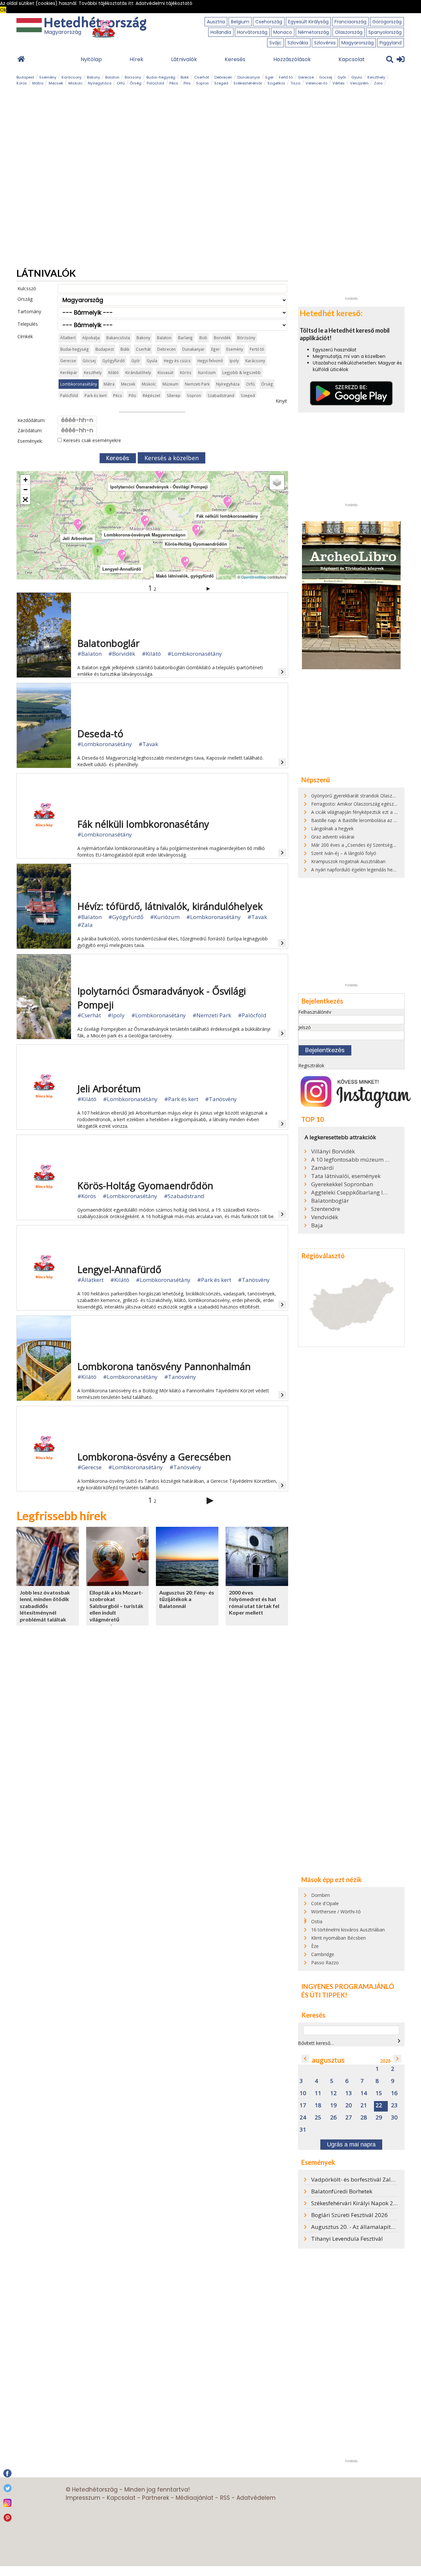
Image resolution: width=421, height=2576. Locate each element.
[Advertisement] (351, 195)
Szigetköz (276, 83)
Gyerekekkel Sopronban (342, 1184)
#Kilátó (151, 654)
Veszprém (359, 83)
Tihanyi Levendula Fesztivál (347, 2239)
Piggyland (391, 43)
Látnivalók (184, 59)
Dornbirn (321, 1895)
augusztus (328, 2060)
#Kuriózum (165, 917)
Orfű (121, 83)
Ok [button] (3, 10)
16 (394, 2093)
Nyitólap (91, 59)
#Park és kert (181, 1099)
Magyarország (358, 43)
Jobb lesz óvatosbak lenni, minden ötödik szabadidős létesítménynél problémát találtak (45, 1606)
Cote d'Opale (325, 1903)
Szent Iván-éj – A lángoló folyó (344, 853)
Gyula (357, 77)
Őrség (136, 83)
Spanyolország (385, 32)
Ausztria (216, 22)
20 (349, 2105)
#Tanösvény (221, 1099)
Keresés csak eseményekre (91, 440)
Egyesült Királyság (308, 22)
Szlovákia (298, 43)
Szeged (221, 83)
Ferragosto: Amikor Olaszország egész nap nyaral (364, 804)
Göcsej (326, 77)
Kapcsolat (352, 59)
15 (379, 2093)
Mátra (38, 83)
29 (379, 2118)
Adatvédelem (256, 2498)
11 (318, 2093)
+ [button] (25, 480)
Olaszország (349, 32)
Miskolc (75, 83)
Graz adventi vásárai (333, 837)
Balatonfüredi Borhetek (342, 2191)
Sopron (202, 83)
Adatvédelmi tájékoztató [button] (164, 3)
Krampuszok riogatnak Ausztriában (348, 861)
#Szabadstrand (184, 1196)
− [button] (25, 490)
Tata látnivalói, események (346, 1176)
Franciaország (350, 22)
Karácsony (72, 77)
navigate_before (305, 2059)
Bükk (185, 77)
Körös (22, 83)
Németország (313, 32)
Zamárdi (322, 1168)
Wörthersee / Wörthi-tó (336, 1912)
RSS (225, 2498)
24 (303, 2118)
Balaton (112, 77)
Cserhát (202, 77)
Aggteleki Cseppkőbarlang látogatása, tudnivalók (350, 1193)
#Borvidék (122, 654)
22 (379, 2105)
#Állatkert (90, 1280)
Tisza (295, 83)
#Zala (85, 925)
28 (364, 2118)
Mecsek (56, 83)
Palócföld (155, 83)
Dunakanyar (249, 77)
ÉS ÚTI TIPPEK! (324, 1995)
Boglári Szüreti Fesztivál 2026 (349, 2215)
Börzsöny (133, 77)
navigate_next (399, 2041)
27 (349, 2118)
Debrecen (223, 77)
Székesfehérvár (248, 83)
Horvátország (252, 32)
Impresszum (83, 2498)
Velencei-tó (316, 83)
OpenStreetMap (254, 577)
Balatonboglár (330, 1201)
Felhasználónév (315, 1012)
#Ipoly (116, 1015)
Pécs (174, 83)
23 (394, 2105)
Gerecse (306, 77)
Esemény (48, 77)
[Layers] (277, 482)
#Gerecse (89, 1467)
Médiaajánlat (195, 2498)
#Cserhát (89, 1015)
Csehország (269, 22)
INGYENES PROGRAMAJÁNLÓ (348, 1986)
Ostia (317, 1921)
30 (394, 2118)
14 (364, 2093)
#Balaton (89, 654)
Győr (342, 77)
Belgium (240, 22)
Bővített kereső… (316, 2043)
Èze (315, 1946)
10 (303, 2093)
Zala (378, 83)
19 (334, 2105)
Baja (317, 1225)
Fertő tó (286, 77)
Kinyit (281, 401)
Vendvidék (325, 1217)
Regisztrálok (311, 1065)
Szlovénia (325, 43)
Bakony (93, 77)
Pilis (187, 83)
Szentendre (326, 1209)
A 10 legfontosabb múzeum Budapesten (350, 1160)
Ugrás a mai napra (351, 2144)
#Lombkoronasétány (195, 654)
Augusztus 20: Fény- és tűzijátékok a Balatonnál (187, 1599)
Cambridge (323, 1954)
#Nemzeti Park (212, 1015)
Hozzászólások (292, 59)
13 (349, 2093)
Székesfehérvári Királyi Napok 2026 (357, 2203)
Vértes (339, 83)
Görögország (387, 22)
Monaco (283, 32)
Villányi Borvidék (333, 1151)
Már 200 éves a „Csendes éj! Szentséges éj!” (358, 845)
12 (334, 2093)
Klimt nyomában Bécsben (338, 1938)
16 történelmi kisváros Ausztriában (348, 1930)
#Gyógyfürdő (126, 917)
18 (318, 2105)
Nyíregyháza (100, 83)
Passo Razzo (325, 1962)
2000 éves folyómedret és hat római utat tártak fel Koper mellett (254, 1603)
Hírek (136, 59)
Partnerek (156, 2498)
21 (364, 2105)
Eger (270, 77)
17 (303, 2105)
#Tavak (148, 744)
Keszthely (376, 77)
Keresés (235, 59)
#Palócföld (252, 1015)
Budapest (25, 77)
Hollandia (221, 32)
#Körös (87, 1196)
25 (318, 2118)
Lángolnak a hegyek (332, 828)
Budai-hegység (161, 77)
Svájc (275, 43)
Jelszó (305, 1027)
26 (334, 2118)
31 (303, 2130)
